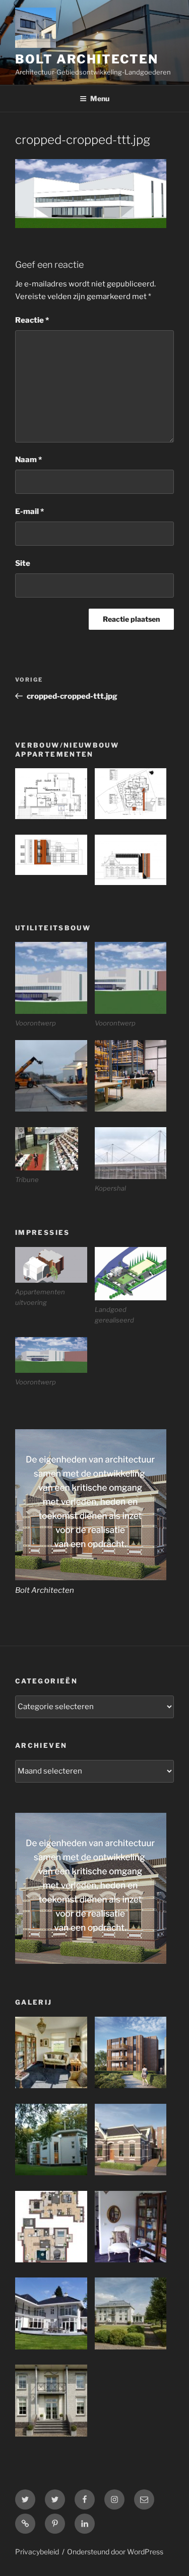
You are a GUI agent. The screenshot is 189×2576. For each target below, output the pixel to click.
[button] (55, 796)
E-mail (29, 511)
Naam (28, 460)
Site (23, 563)
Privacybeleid (37, 2552)
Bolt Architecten (87, 59)
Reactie (32, 320)
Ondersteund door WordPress (115, 2552)
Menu (100, 98)
